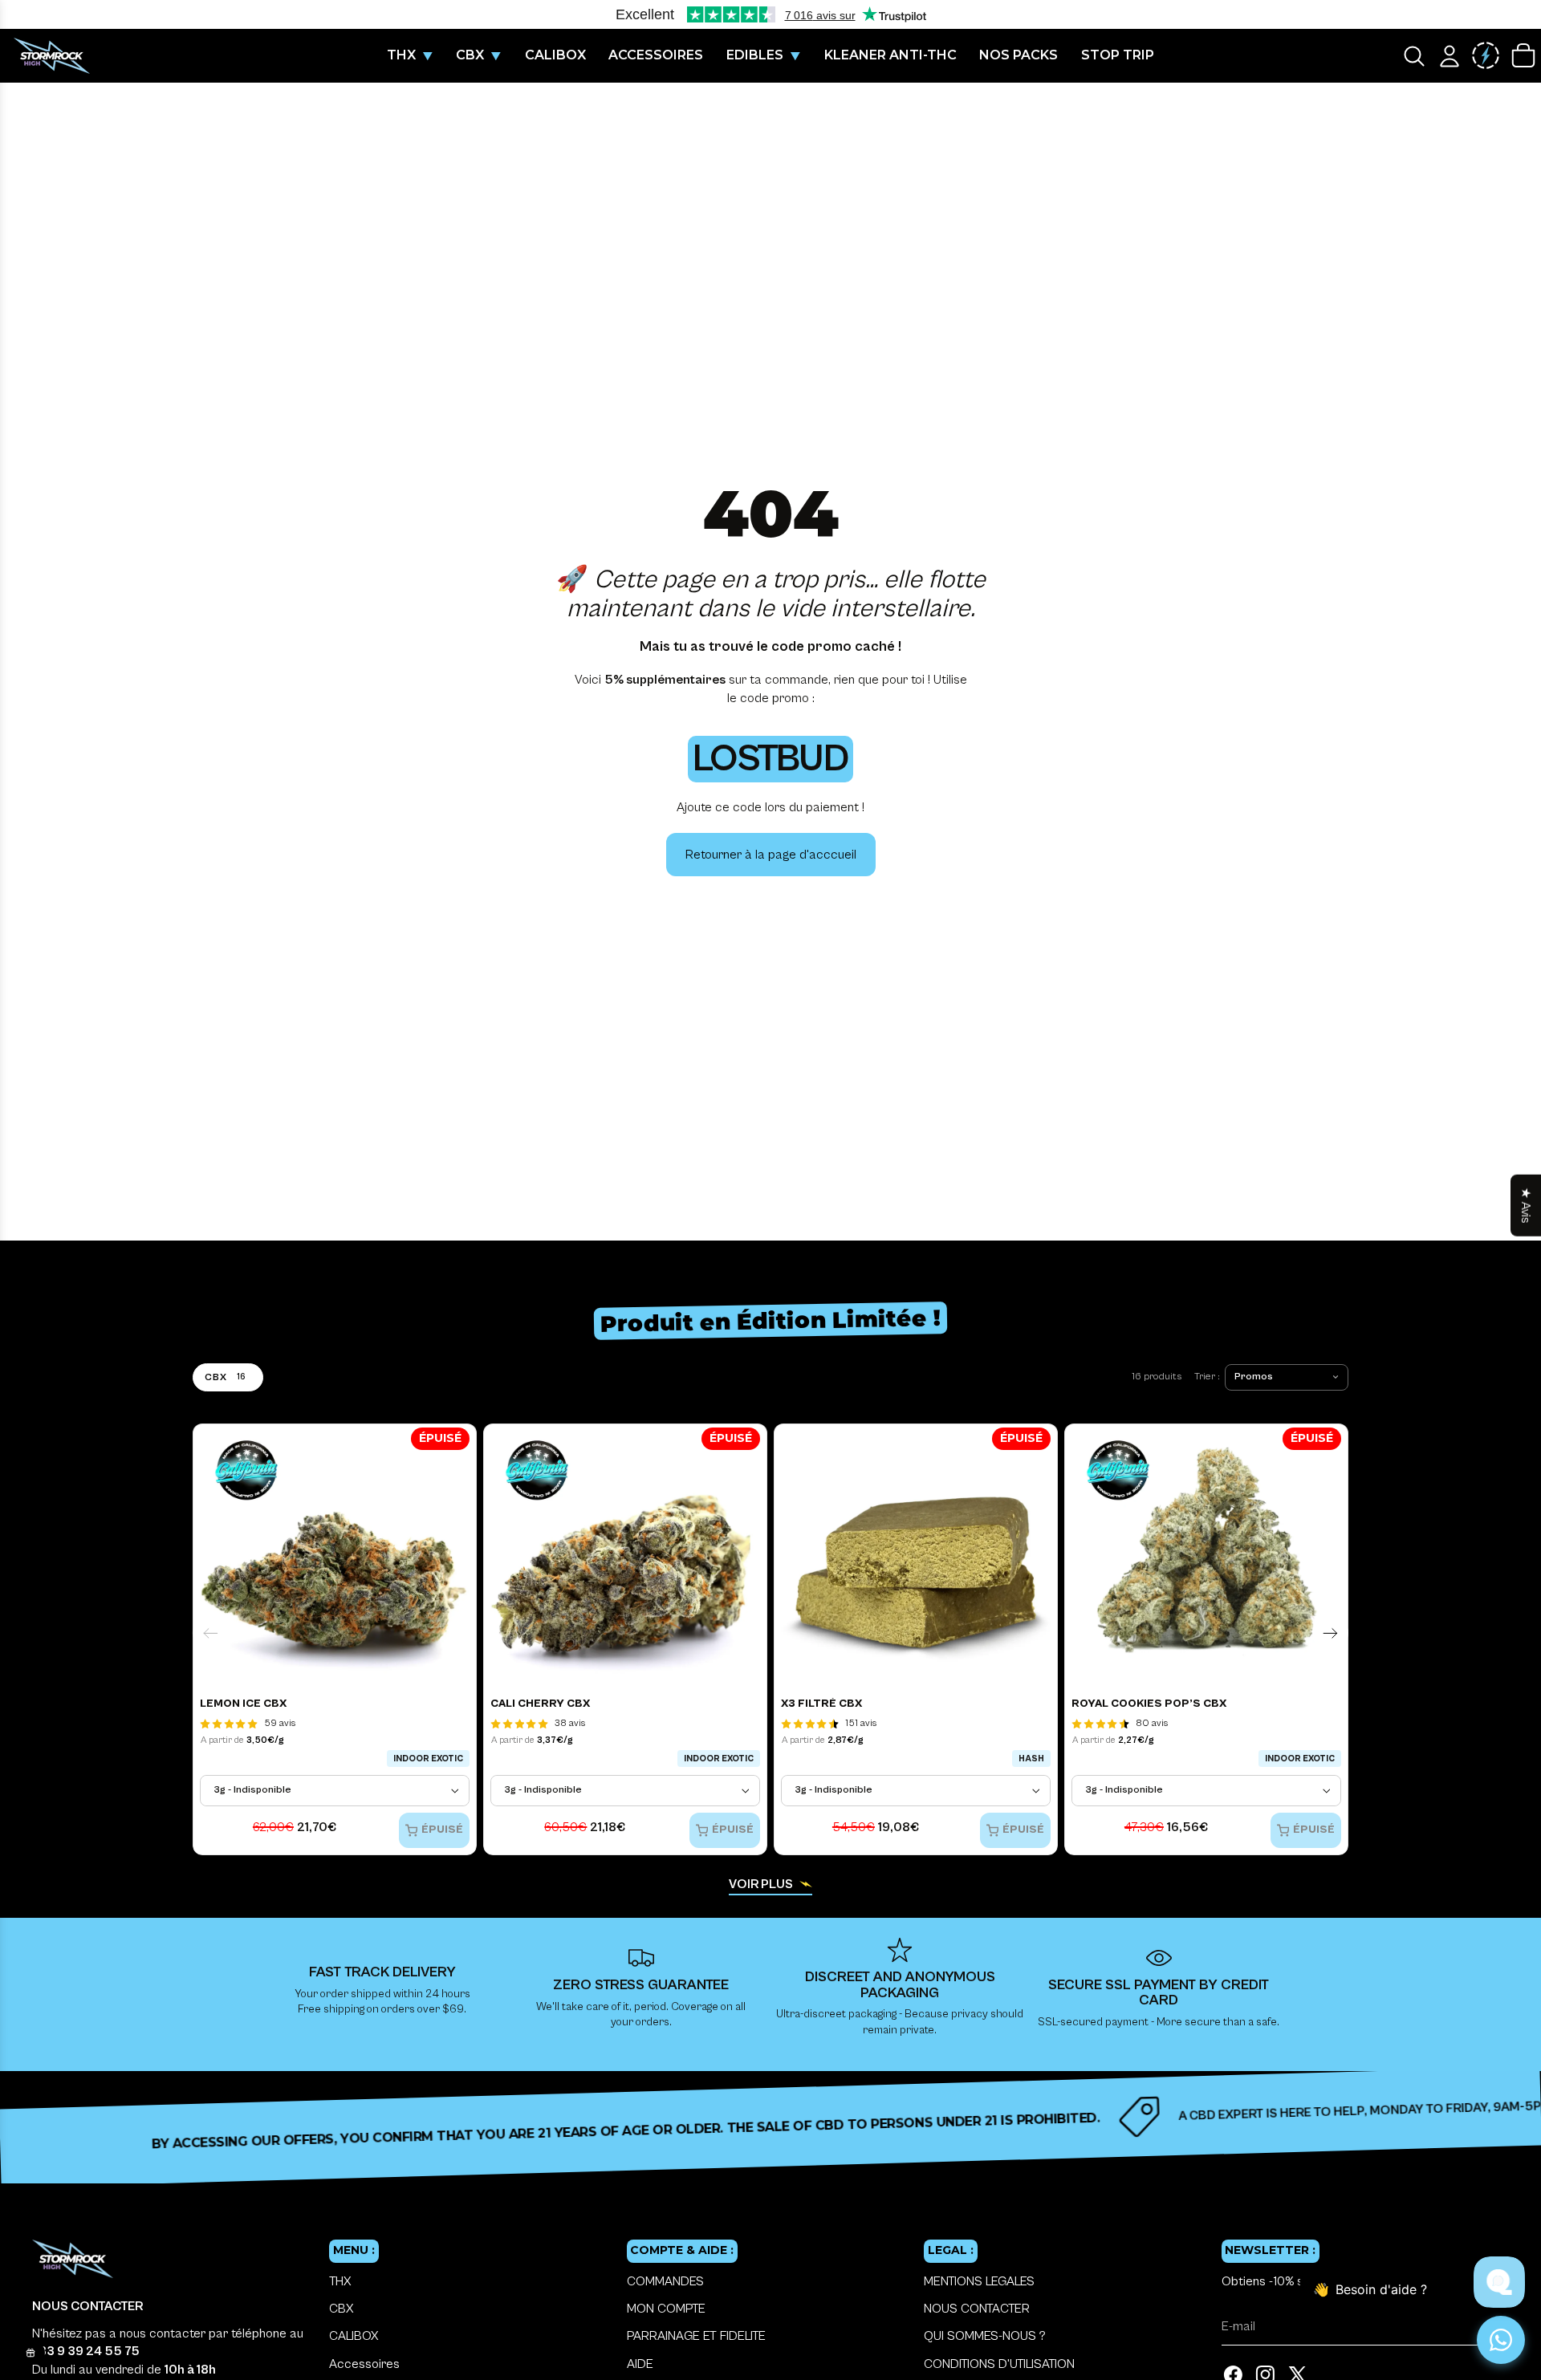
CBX (341, 2309)
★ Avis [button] (1526, 1206)
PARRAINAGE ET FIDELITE (696, 2336)
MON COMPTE (666, 2309)
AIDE (640, 2364)
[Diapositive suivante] (1330, 1633)
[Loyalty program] (1486, 56)
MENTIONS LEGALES (979, 2281)
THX (340, 2281)
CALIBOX (354, 2336)
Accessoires (364, 2364)
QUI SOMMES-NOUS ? (985, 2336)
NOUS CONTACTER (977, 2309)
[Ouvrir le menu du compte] (1450, 56)
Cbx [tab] (225, 1377)
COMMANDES (665, 2281)
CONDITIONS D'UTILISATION (999, 2364)
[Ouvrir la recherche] (1414, 56)
